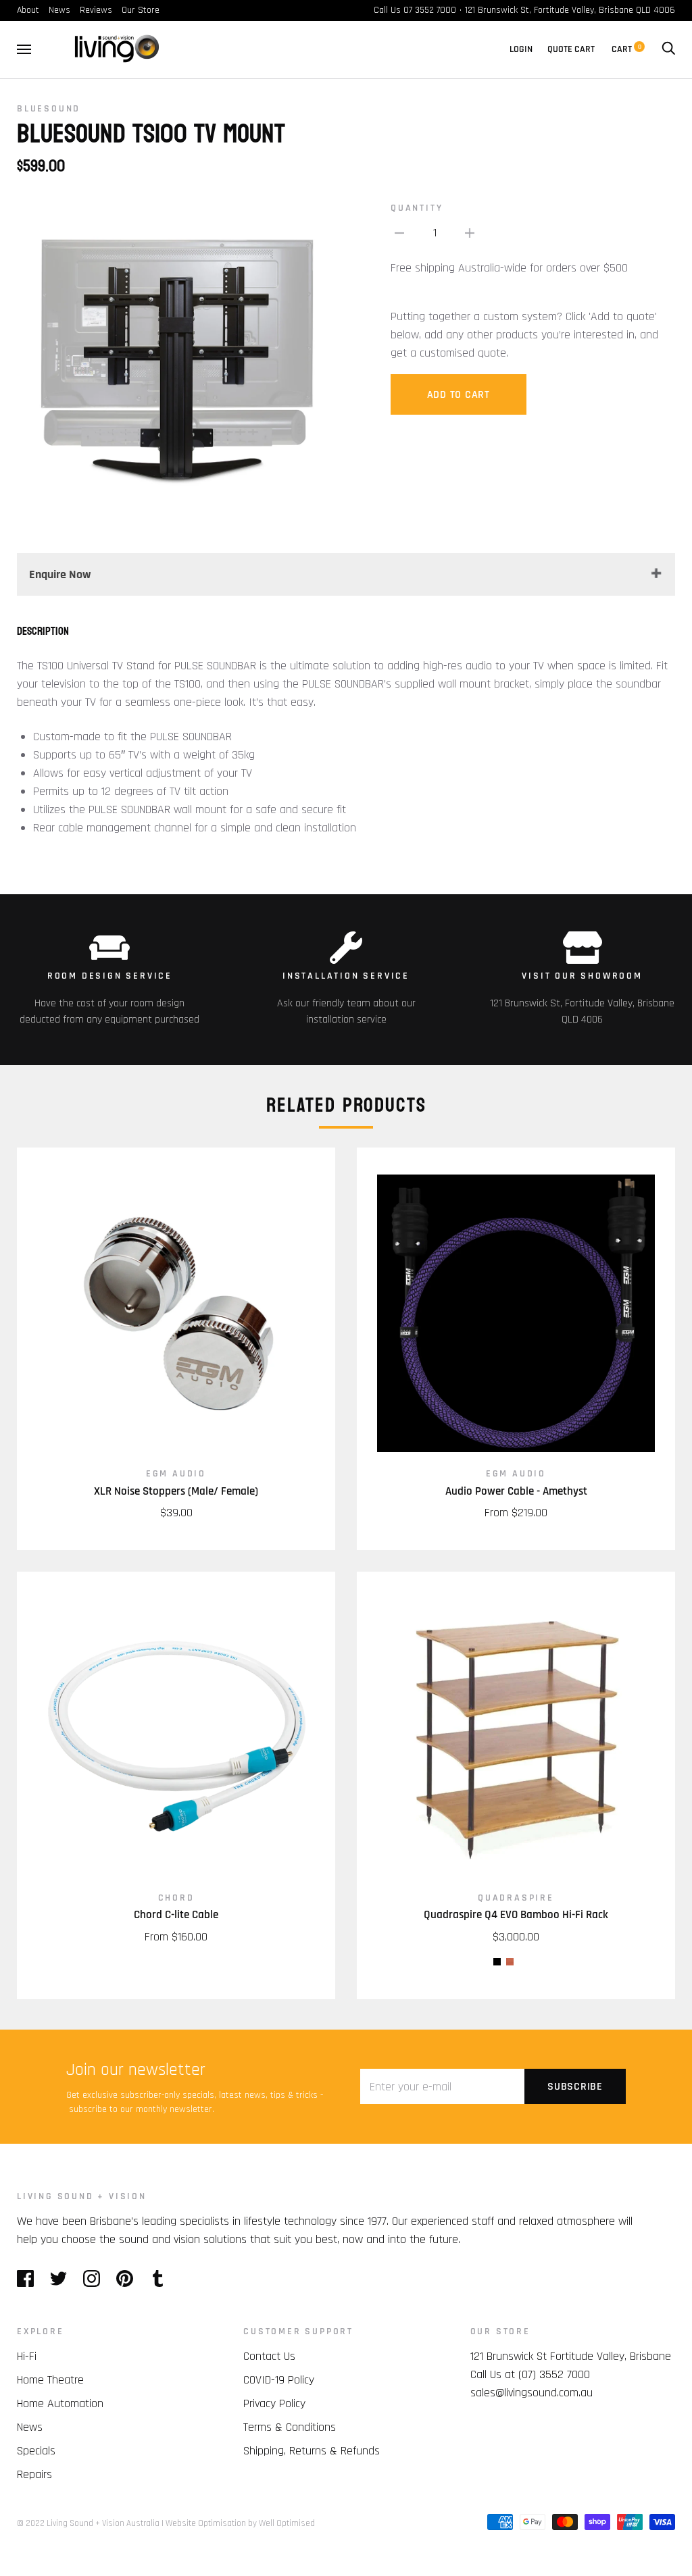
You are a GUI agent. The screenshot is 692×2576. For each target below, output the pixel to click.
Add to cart (459, 395)
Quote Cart (571, 49)
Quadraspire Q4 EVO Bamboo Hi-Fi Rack (516, 1915)
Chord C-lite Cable (176, 1915)
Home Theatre (50, 2380)
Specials (36, 2451)
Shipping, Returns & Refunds (312, 2451)
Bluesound (49, 109)
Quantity (417, 208)
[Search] (668, 49)
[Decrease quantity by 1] (399, 233)
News (59, 10)
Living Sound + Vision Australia (103, 2523)
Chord (176, 1898)
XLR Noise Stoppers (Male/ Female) (176, 1491)
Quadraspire (516, 1898)
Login (521, 49)
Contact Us (269, 2356)
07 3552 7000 (430, 10)
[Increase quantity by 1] (470, 233)
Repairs (34, 2474)
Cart (626, 49)
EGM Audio (176, 1474)
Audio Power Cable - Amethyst (516, 1491)
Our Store (141, 10)
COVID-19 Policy (279, 2380)
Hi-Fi (27, 2356)
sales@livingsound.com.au (532, 2393)
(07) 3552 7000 (554, 2374)
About (28, 10)
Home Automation (60, 2403)
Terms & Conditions (290, 2427)
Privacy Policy (274, 2403)
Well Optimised (287, 2523)
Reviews (96, 10)
